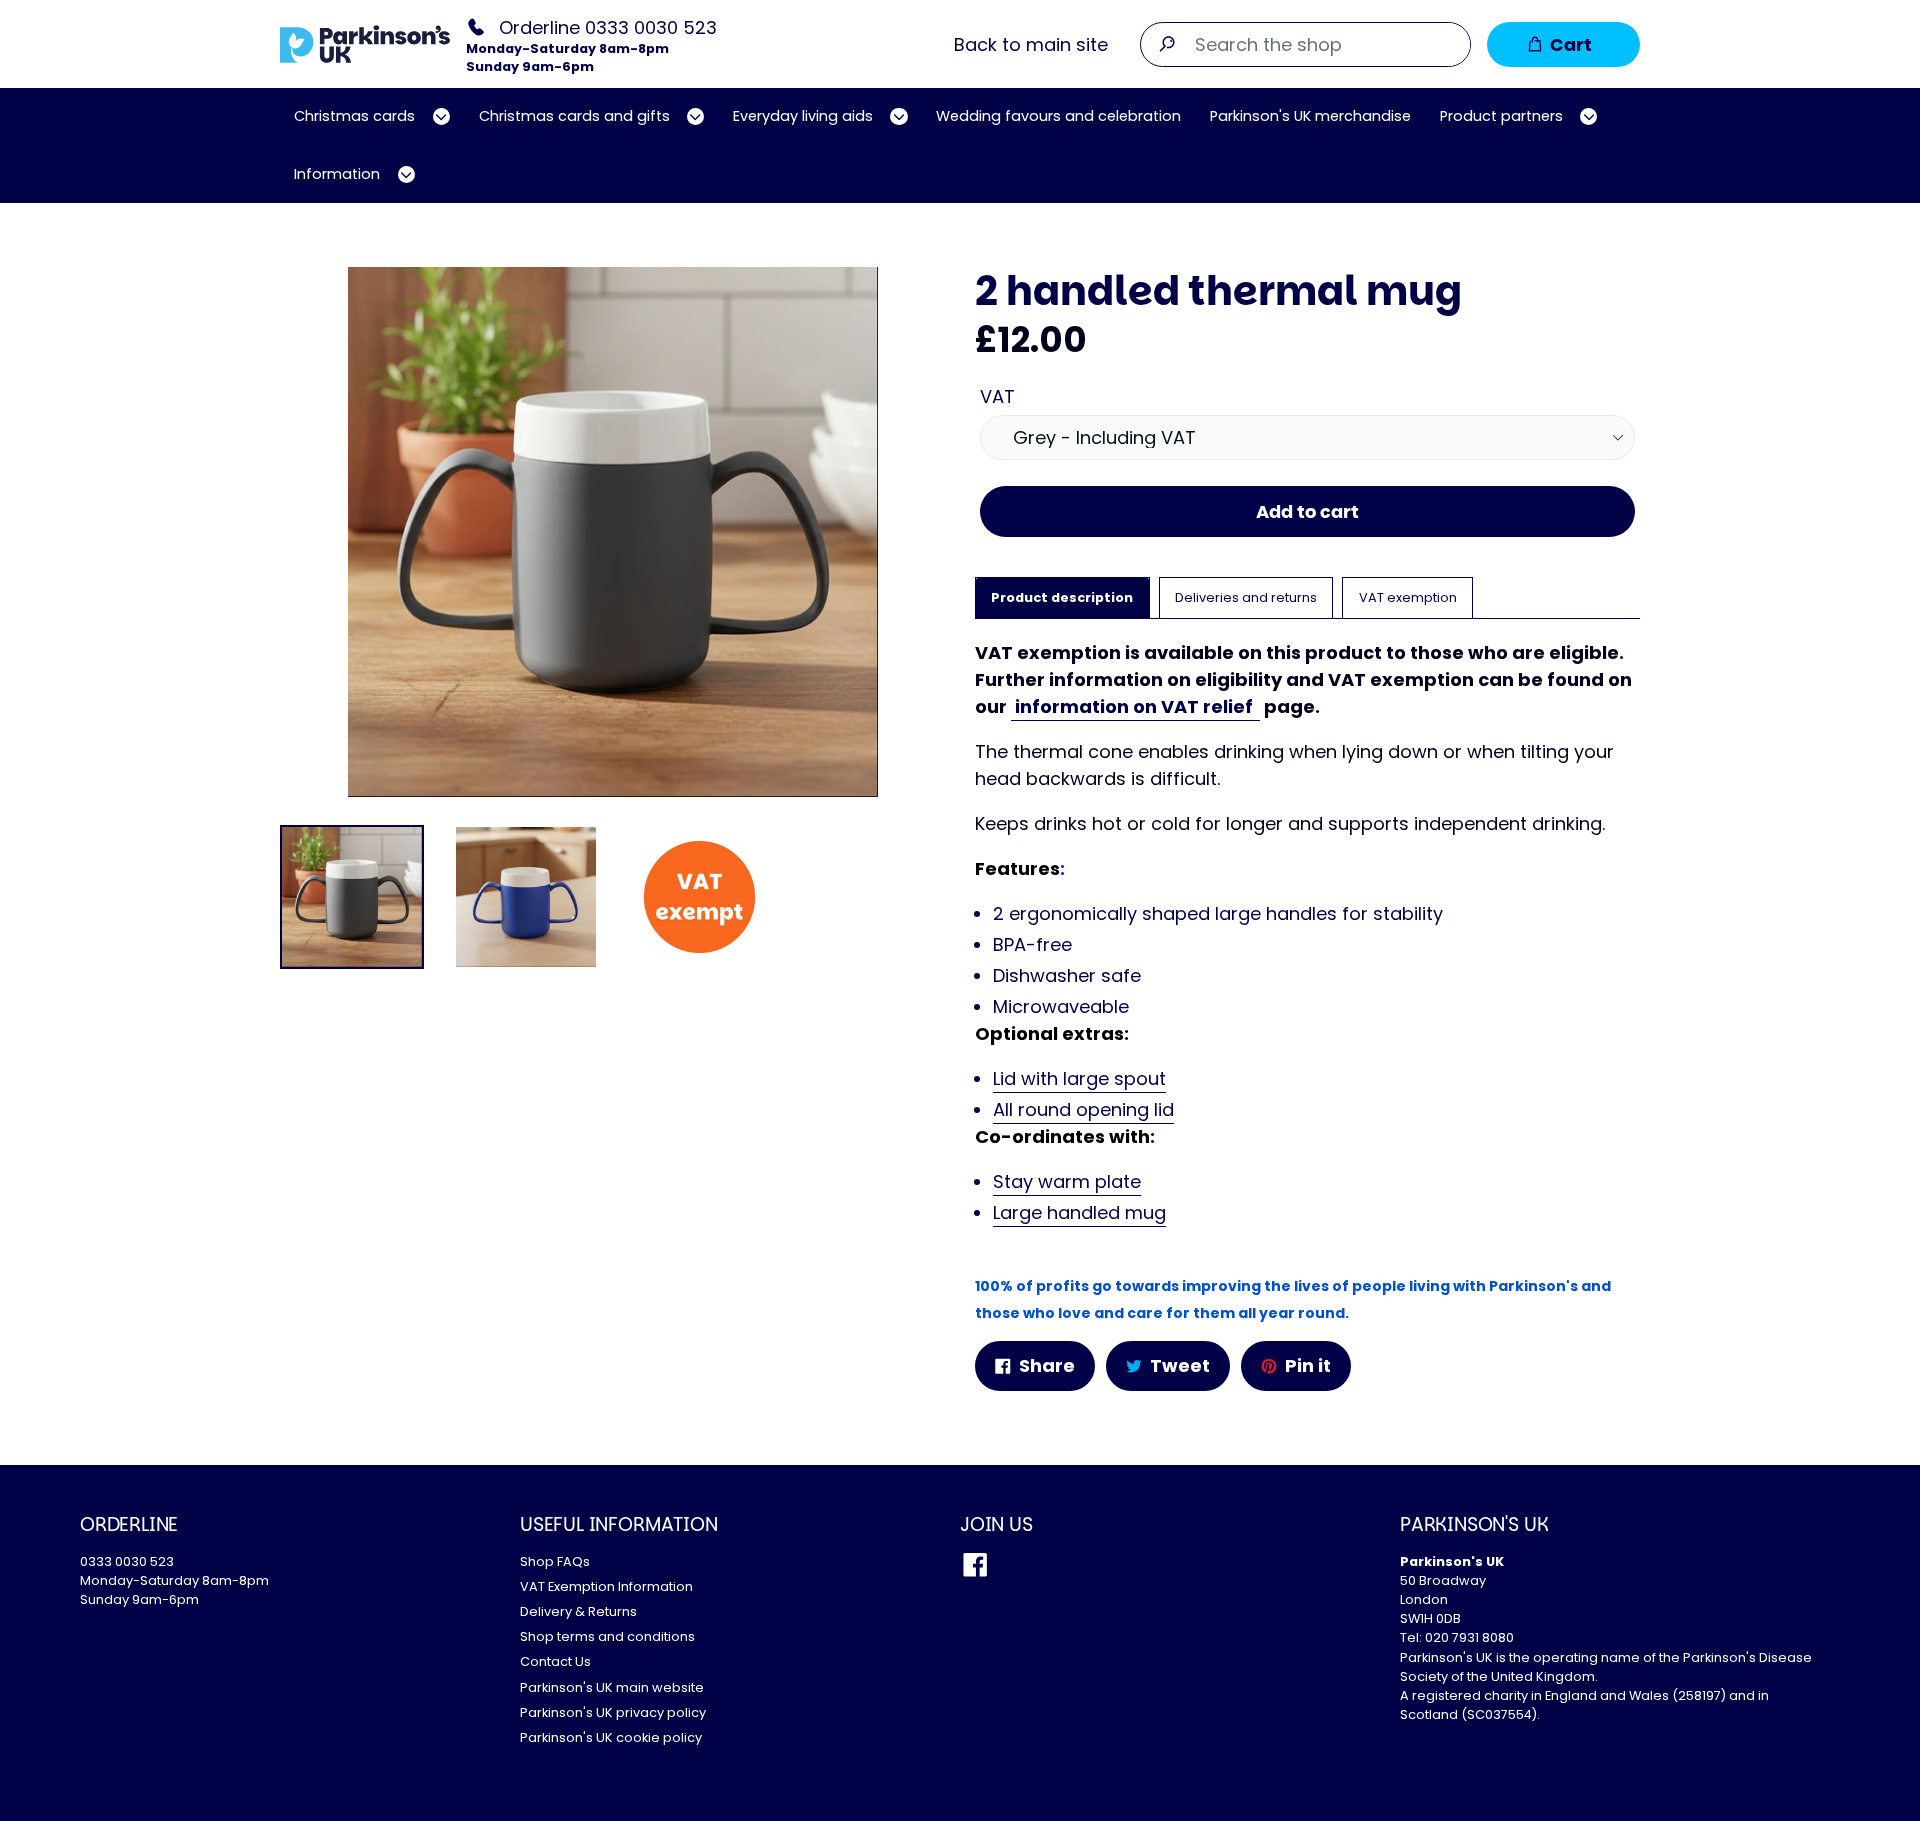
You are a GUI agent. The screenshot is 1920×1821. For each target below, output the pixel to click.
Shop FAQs (555, 1561)
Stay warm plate (1067, 1181)
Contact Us (555, 1661)
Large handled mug (1079, 1212)
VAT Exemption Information (606, 1586)
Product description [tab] (1062, 597)
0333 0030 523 (127, 1561)
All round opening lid (1083, 1109)
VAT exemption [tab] (1408, 597)
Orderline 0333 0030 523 (608, 26)
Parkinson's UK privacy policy (613, 1712)
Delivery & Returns (578, 1611)
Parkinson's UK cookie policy (611, 1737)
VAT (997, 396)
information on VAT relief (1136, 706)
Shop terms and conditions (607, 1636)
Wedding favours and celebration (1058, 116)
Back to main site (1031, 44)
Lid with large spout (1079, 1078)
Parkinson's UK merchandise (1310, 116)
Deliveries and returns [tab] (1246, 597)
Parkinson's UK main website (612, 1687)
